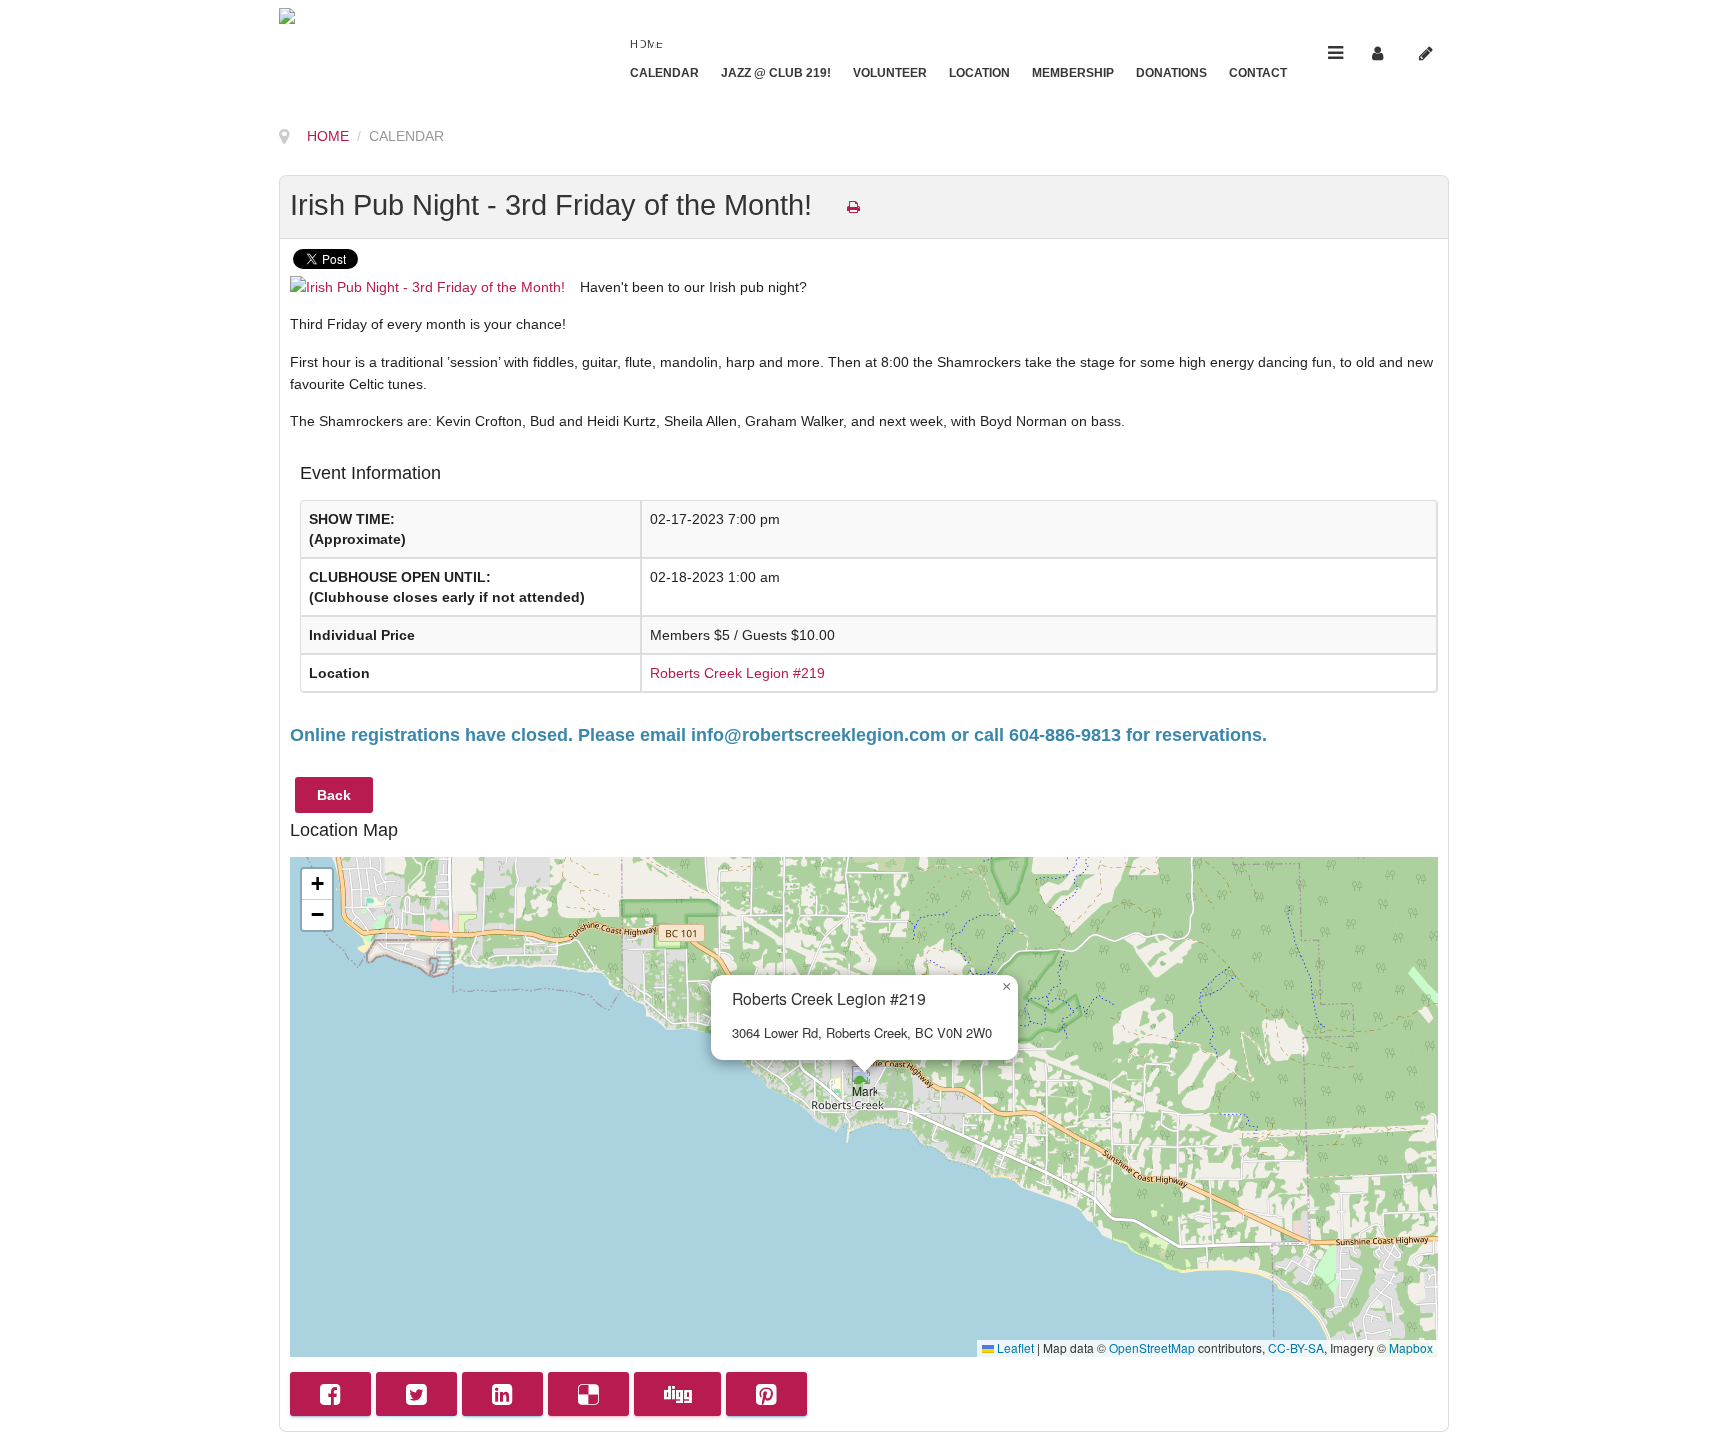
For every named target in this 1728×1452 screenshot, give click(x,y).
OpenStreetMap (1152, 1347)
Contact (1258, 73)
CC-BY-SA (1296, 1347)
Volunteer (890, 73)
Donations (1171, 73)
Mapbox (1411, 1347)
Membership (1073, 73)
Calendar (664, 73)
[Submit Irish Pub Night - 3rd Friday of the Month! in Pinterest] (766, 1394)
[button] (864, 1086)
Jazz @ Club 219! (776, 73)
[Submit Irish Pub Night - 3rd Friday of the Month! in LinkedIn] (502, 1394)
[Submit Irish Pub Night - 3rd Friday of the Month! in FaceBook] (330, 1394)
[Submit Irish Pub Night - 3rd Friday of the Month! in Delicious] (588, 1394)
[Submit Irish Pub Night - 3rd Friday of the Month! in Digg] (677, 1394)
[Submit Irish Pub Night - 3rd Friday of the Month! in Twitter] (416, 1394)
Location (979, 73)
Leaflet (1014, 1347)
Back (334, 795)
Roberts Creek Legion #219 (737, 673)
